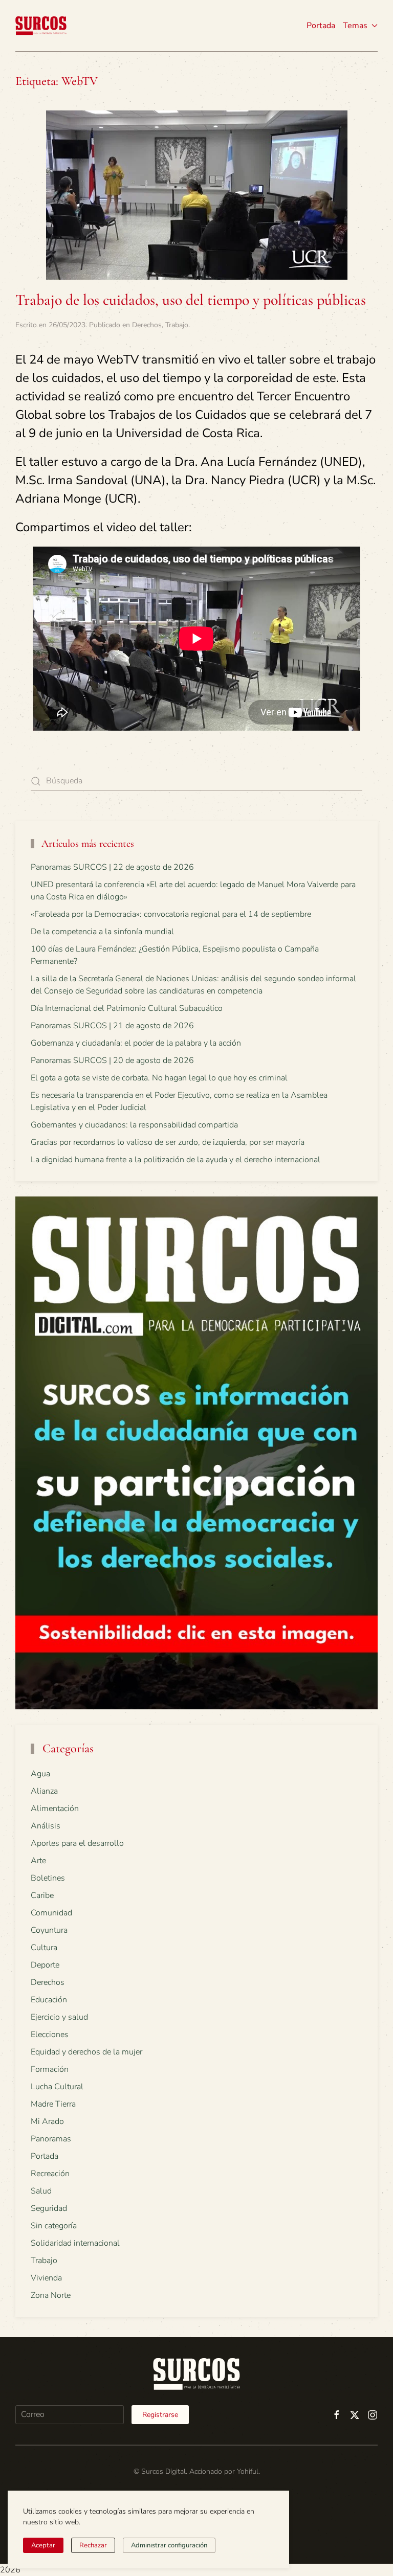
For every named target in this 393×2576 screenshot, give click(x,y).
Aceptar (43, 2545)
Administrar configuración (169, 2545)
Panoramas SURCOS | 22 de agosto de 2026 (112, 867)
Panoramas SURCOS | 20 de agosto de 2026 (112, 1060)
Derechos (147, 325)
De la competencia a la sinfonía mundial (102, 932)
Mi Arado (47, 2121)
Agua (40, 1774)
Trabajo (177, 325)
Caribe (42, 1895)
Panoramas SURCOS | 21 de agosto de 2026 (112, 1026)
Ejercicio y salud (59, 2017)
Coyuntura (49, 1930)
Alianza (44, 1791)
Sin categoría (54, 2226)
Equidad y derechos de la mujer (86, 2052)
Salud (41, 2191)
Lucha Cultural (57, 2087)
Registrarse (160, 2415)
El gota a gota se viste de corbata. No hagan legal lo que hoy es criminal (159, 1078)
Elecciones (50, 2035)
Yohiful (248, 2471)
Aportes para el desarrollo (77, 1843)
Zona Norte (51, 2295)
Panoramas (51, 2139)
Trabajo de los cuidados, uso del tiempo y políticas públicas (191, 300)
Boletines (48, 1878)
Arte (38, 1861)
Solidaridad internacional (75, 2243)
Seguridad (49, 2208)
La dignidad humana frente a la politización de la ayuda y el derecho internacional (176, 1160)
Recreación (50, 2174)
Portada (321, 26)
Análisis (46, 1826)
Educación (49, 2000)
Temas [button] (355, 26)
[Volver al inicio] (41, 26)
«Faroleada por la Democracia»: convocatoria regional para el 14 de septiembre (171, 914)
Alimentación (55, 1809)
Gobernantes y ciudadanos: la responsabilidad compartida (134, 1125)
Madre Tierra (53, 2104)
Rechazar (93, 2545)
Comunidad (51, 1913)
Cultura (44, 1948)
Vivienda (46, 2278)
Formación (50, 2069)
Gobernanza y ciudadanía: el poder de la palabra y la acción (136, 1043)
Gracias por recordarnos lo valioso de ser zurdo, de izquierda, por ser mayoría (168, 1142)
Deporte (45, 1965)
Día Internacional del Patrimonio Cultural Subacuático (127, 1008)
